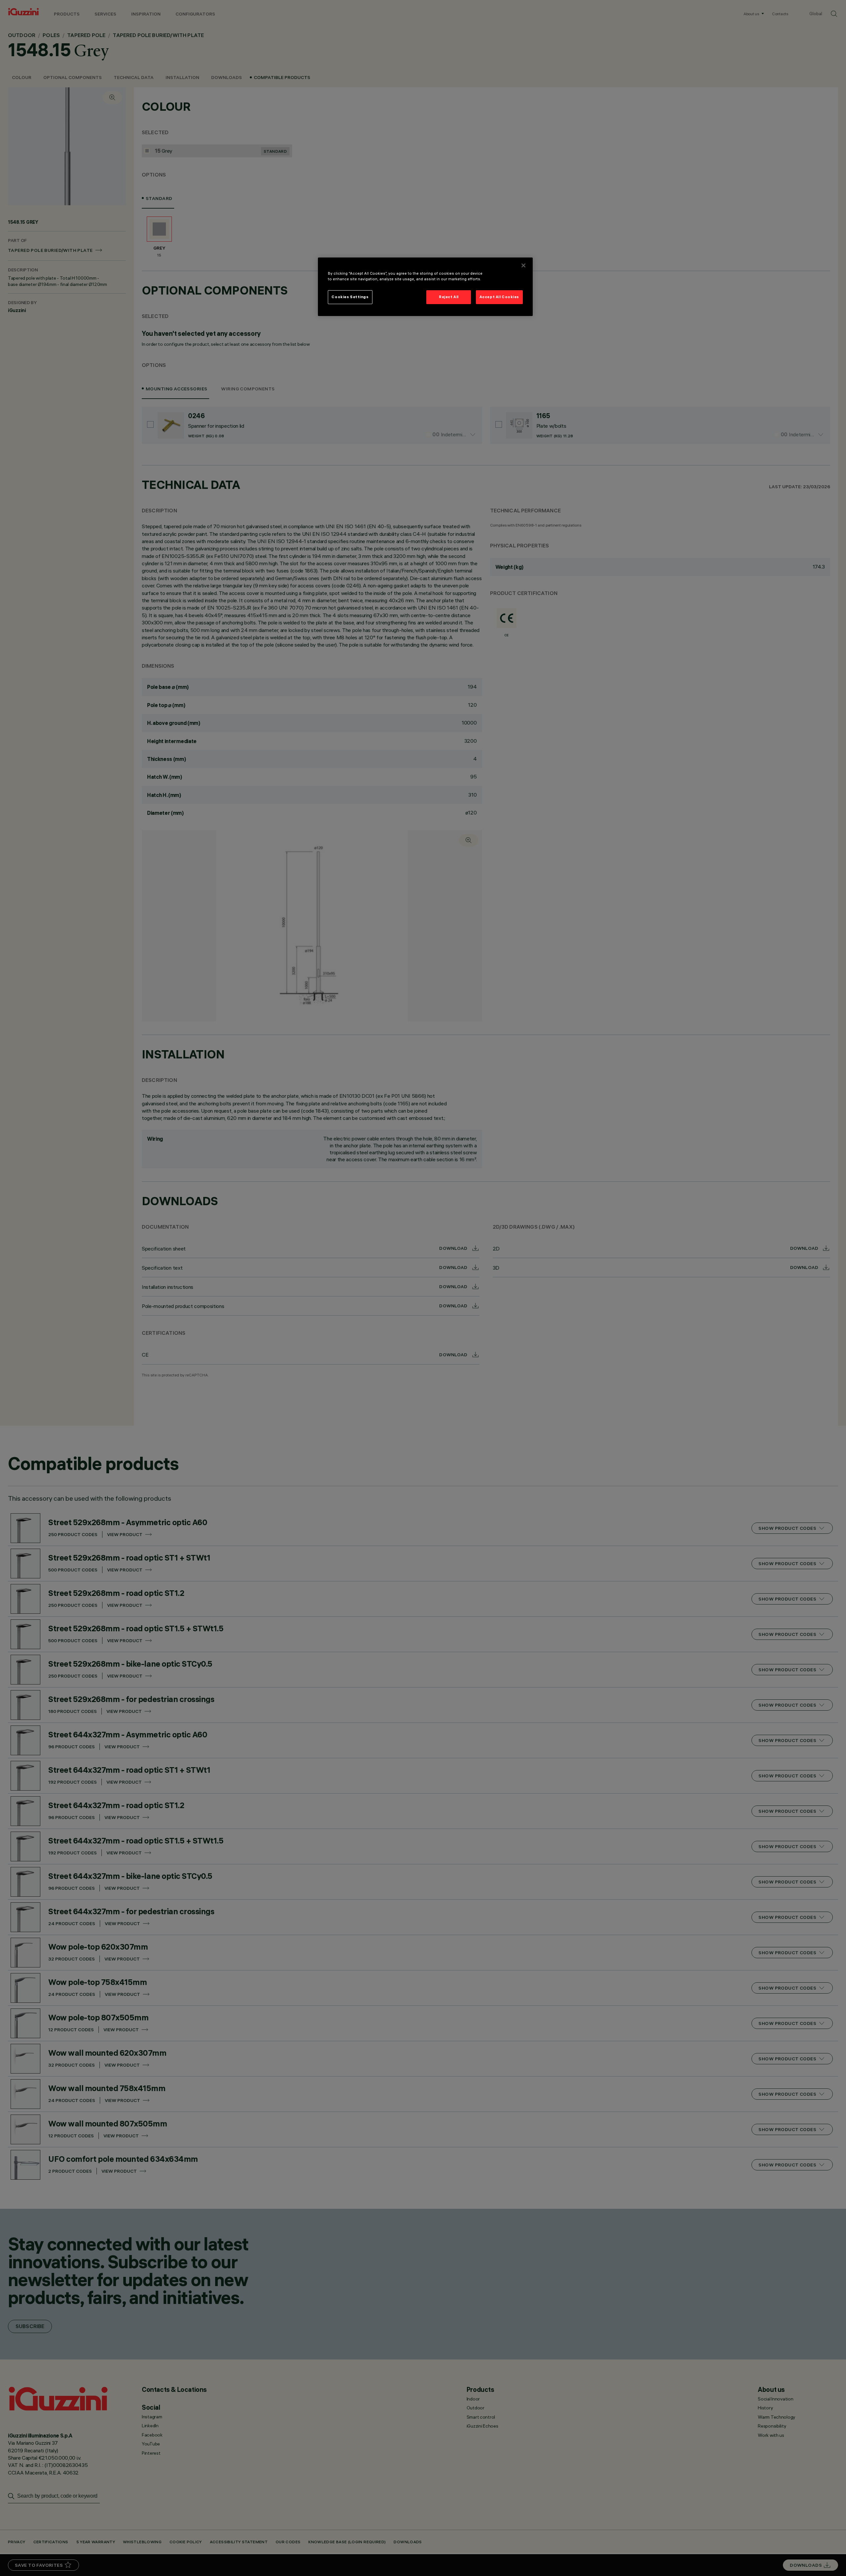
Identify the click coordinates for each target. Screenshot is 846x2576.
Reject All (449, 297)
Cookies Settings (350, 297)
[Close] (523, 265)
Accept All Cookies (499, 297)
